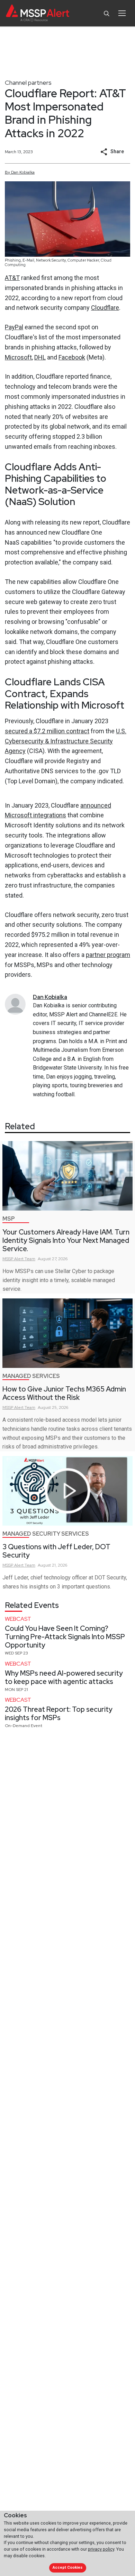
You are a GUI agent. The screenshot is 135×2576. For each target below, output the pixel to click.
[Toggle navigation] (122, 13)
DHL (40, 357)
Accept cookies (67, 2567)
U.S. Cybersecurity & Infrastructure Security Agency (66, 741)
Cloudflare (105, 308)
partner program (108, 955)
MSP (9, 1219)
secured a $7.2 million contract (47, 731)
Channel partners (28, 82)
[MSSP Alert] (38, 13)
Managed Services (31, 1376)
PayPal (14, 327)
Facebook (72, 357)
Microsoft (18, 357)
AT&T (12, 278)
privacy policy (101, 2549)
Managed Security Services (46, 1534)
